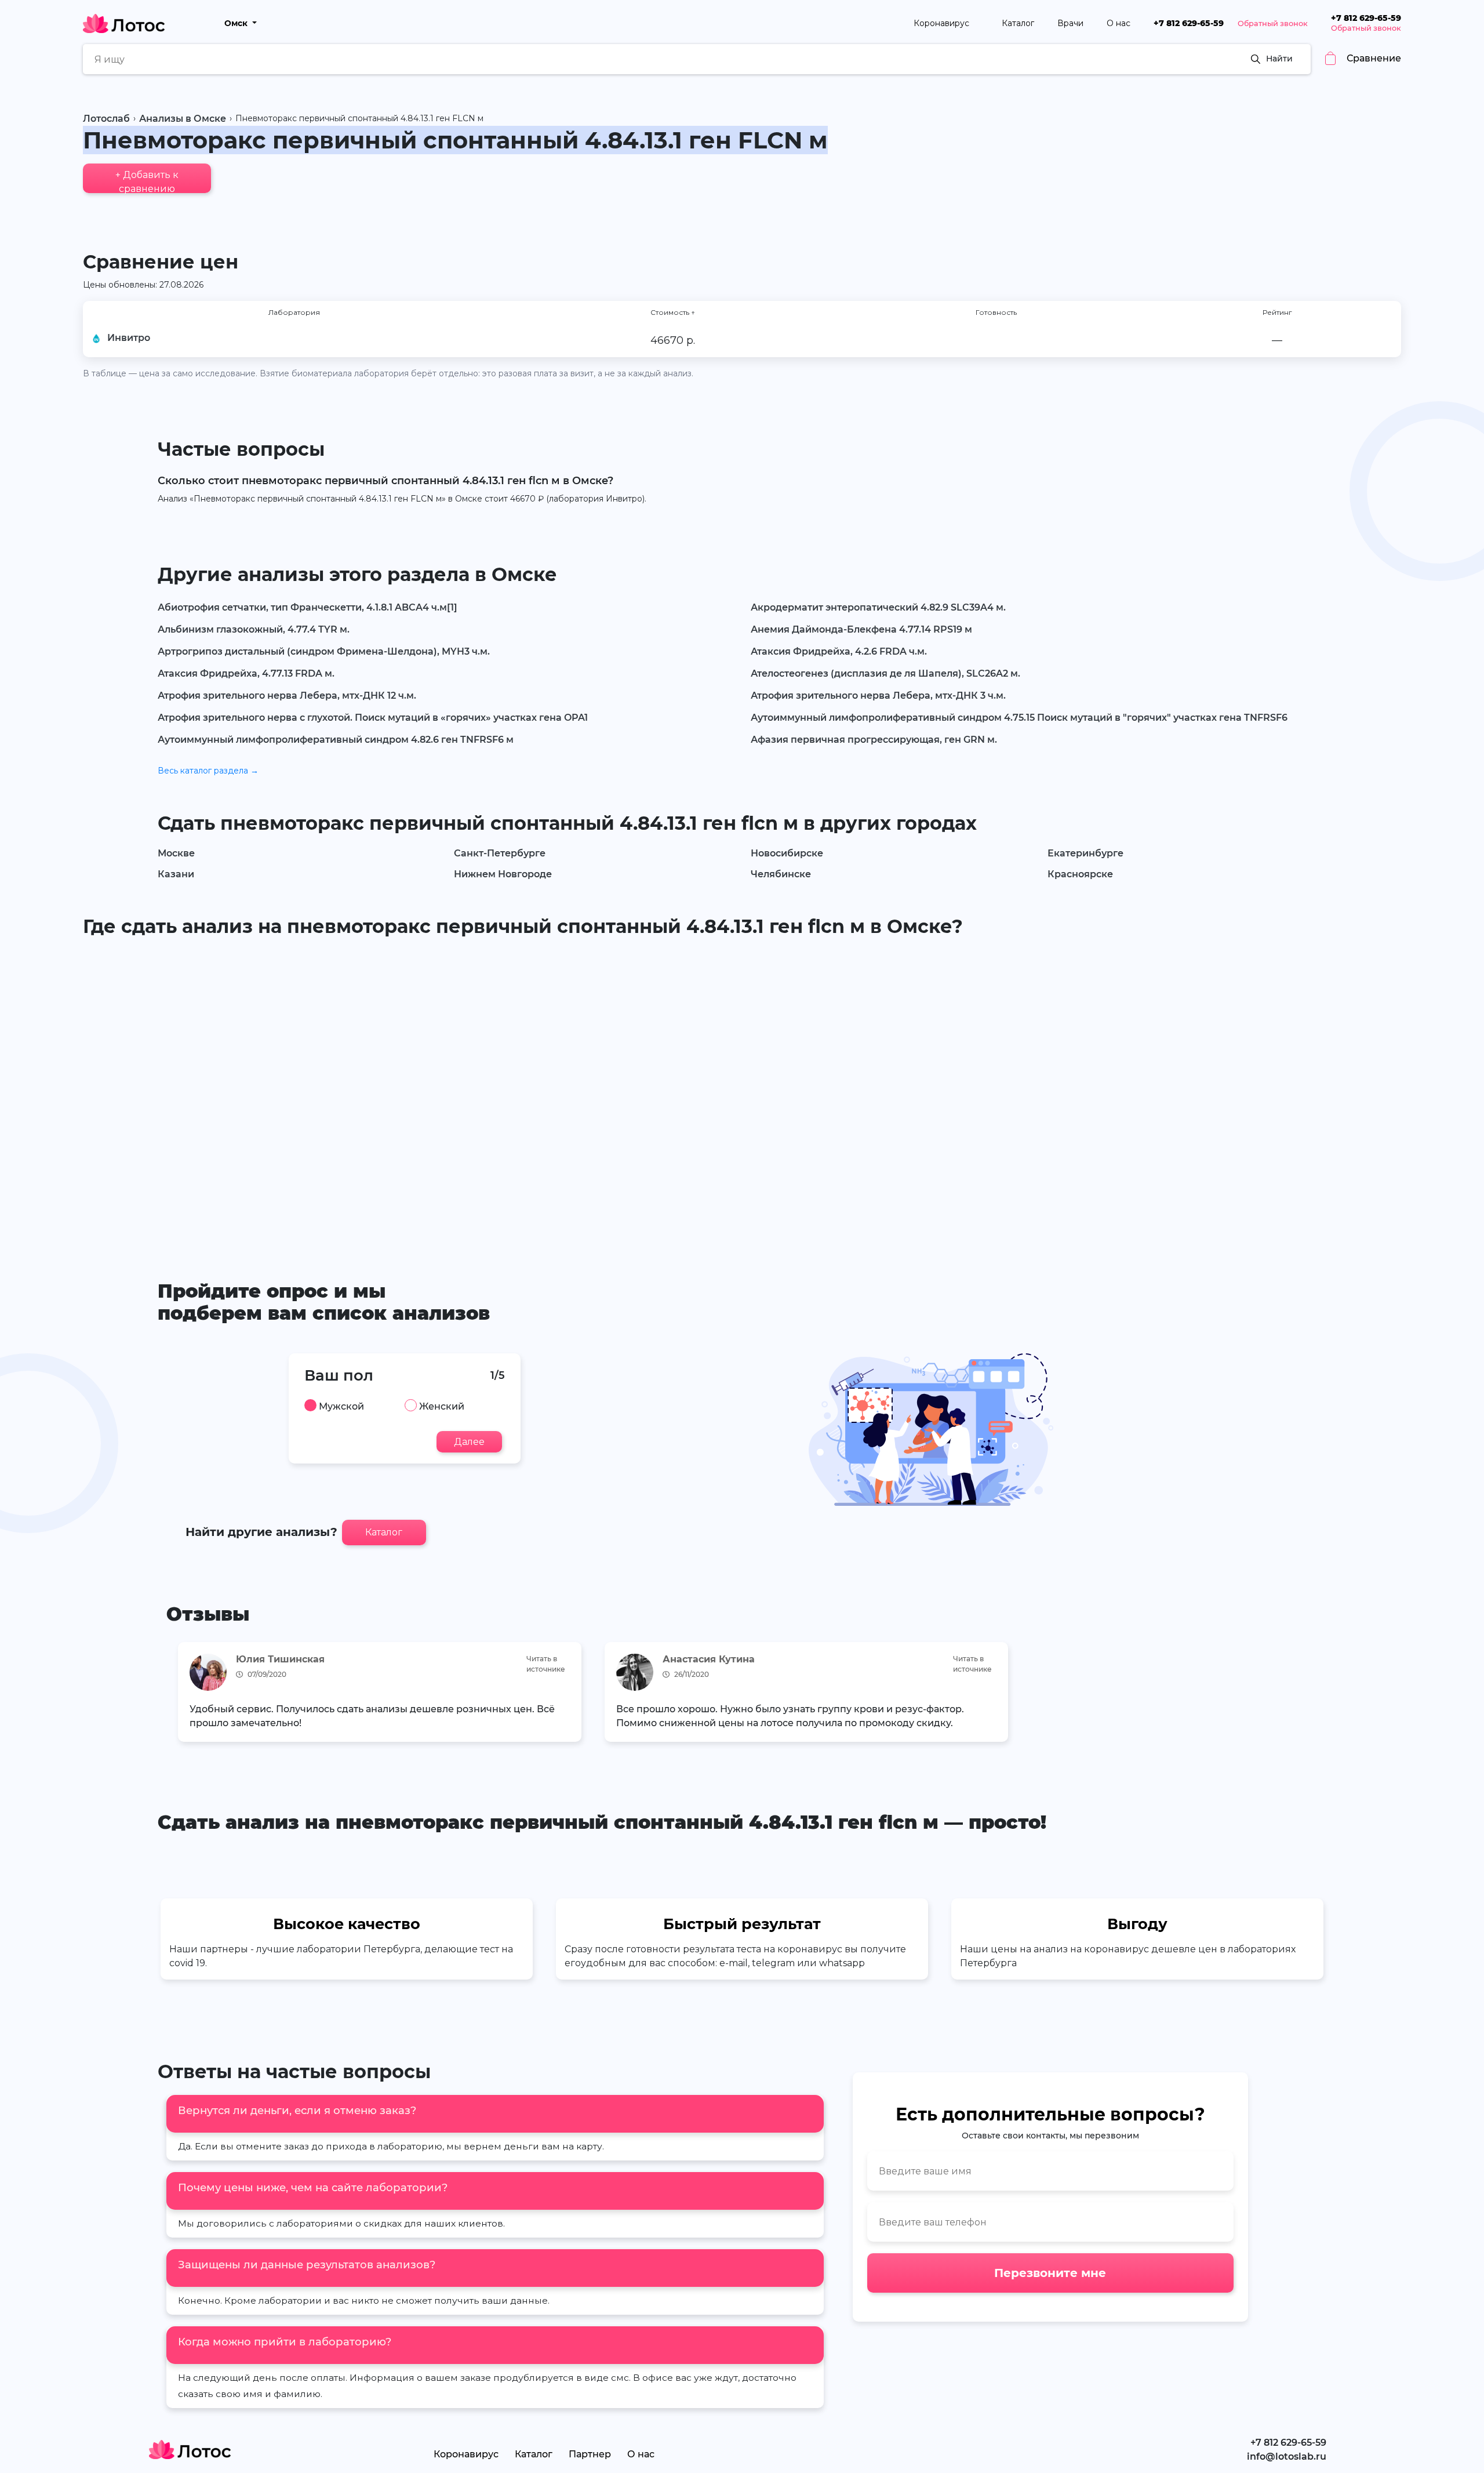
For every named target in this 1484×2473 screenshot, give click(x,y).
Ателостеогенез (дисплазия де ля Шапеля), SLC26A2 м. (885, 673)
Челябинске (781, 874)
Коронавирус (943, 23)
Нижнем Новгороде (503, 874)
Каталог (1018, 23)
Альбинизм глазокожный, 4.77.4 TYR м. (254, 629)
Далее (469, 1442)
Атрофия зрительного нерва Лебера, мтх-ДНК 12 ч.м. (287, 696)
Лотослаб (106, 119)
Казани (176, 874)
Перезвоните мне (1050, 2273)
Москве (176, 853)
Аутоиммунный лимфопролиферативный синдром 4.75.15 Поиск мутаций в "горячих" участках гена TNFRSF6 (1019, 718)
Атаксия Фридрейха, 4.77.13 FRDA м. (246, 673)
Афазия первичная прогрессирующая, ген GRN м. (874, 740)
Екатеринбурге (1085, 853)
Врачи (1070, 23)
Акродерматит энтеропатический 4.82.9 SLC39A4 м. (878, 607)
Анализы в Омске (183, 119)
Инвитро (129, 338)
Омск (237, 23)
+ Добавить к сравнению (147, 181)
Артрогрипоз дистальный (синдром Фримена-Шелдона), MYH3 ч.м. (324, 651)
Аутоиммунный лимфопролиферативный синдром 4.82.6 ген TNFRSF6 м (336, 740)
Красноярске (1080, 874)
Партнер (590, 2454)
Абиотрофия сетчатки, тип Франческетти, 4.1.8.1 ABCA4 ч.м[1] (308, 607)
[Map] (742, 1091)
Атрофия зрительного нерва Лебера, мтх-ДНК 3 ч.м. (878, 696)
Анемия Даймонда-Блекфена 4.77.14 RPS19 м (861, 629)
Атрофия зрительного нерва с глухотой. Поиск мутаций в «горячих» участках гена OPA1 (373, 718)
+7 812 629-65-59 (1189, 23)
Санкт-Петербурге (500, 853)
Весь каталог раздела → (208, 771)
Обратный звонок (1273, 23)
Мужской (341, 1407)
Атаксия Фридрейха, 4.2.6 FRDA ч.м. (839, 651)
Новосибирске (787, 853)
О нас (1119, 23)
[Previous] (182, 1695)
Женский (442, 1407)
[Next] (1302, 1695)
